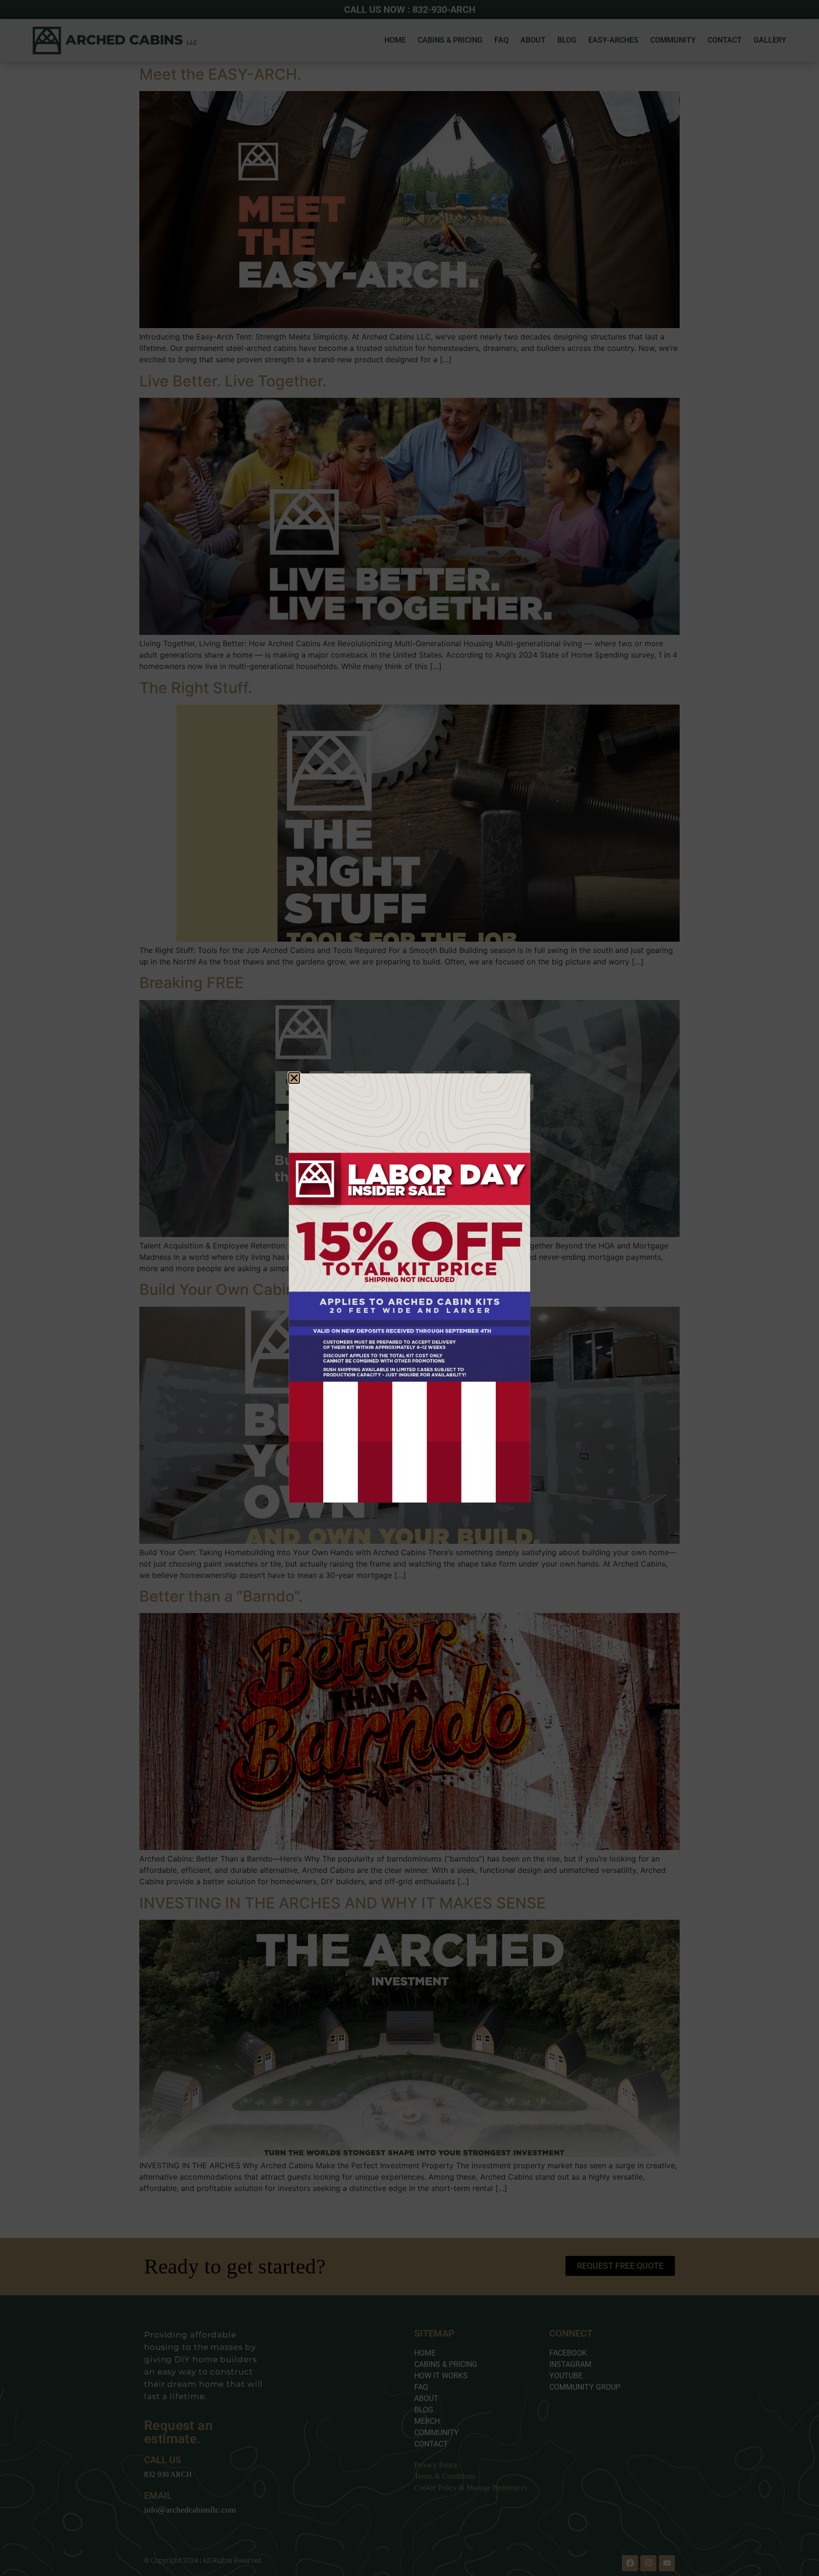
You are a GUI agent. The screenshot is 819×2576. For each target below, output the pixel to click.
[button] (294, 1078)
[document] (409, 1288)
